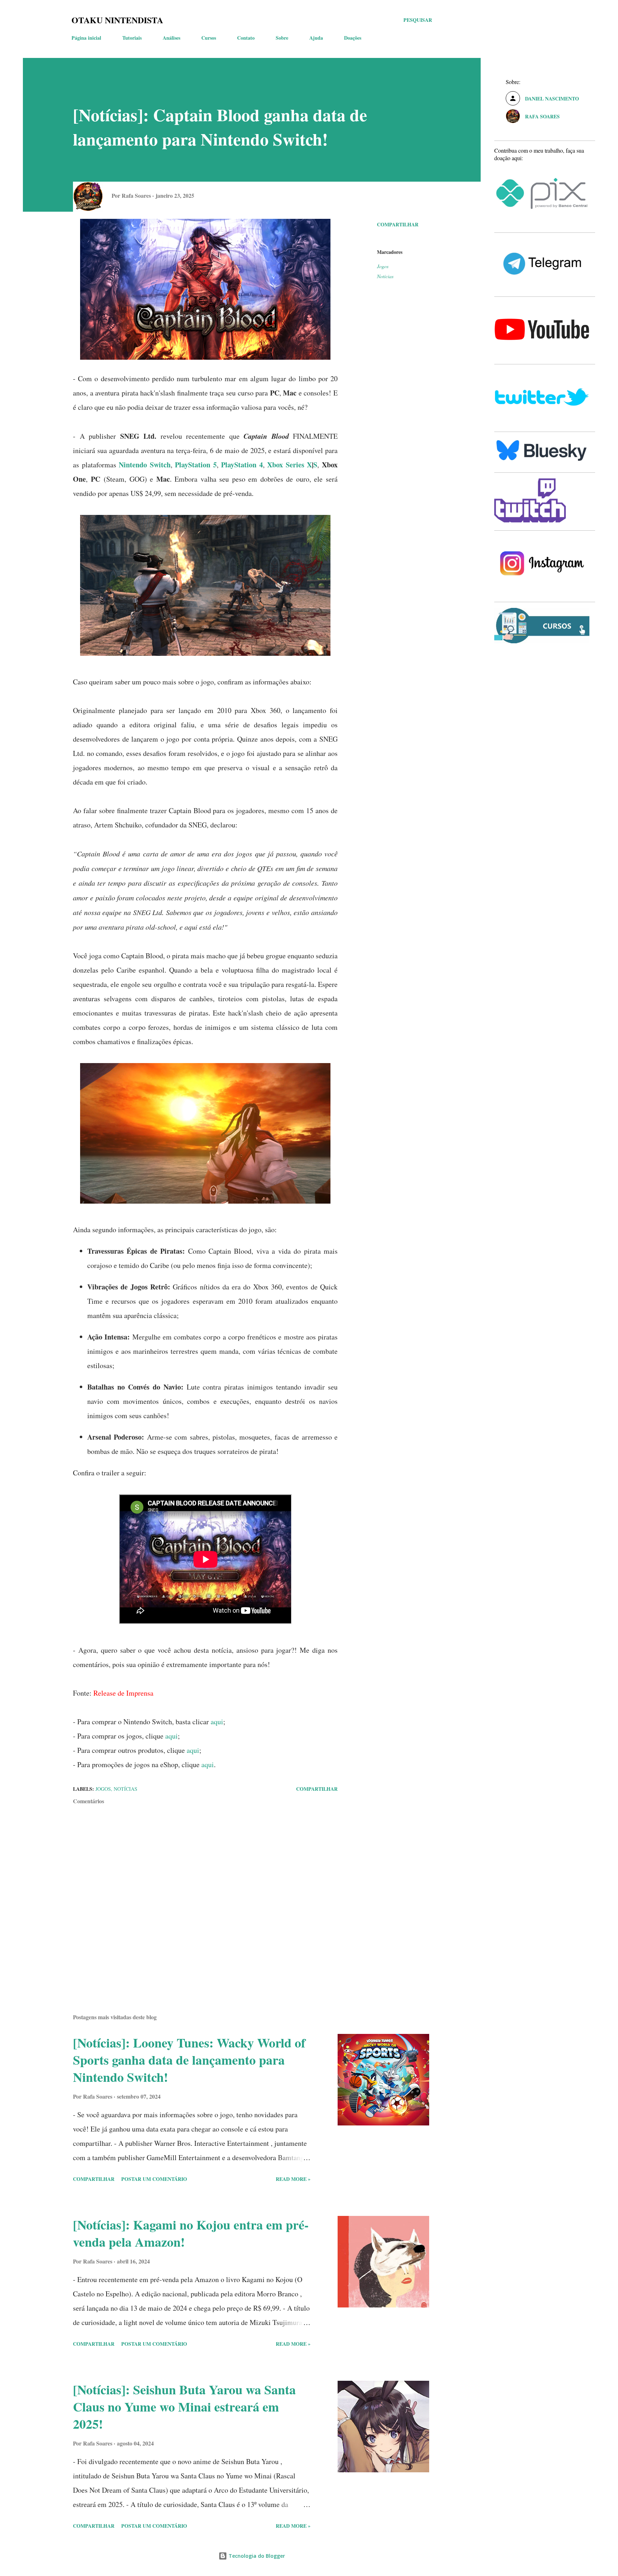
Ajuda (316, 38)
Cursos (209, 38)
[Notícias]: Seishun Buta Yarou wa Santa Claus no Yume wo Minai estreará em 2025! (184, 2407)
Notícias (385, 276)
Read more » (293, 2179)
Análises (171, 38)
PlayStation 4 (242, 465)
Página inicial (86, 38)
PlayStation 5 (196, 465)
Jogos (383, 266)
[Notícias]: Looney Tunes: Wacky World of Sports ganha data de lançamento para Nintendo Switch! (189, 2060)
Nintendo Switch (145, 465)
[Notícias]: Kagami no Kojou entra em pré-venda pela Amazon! (191, 2233)
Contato (246, 38)
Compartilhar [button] (398, 224)
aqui (217, 1722)
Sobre (282, 38)
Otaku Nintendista (117, 20)
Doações (353, 38)
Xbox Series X (290, 465)
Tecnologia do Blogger (256, 2556)
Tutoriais (132, 38)
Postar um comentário (154, 2179)
